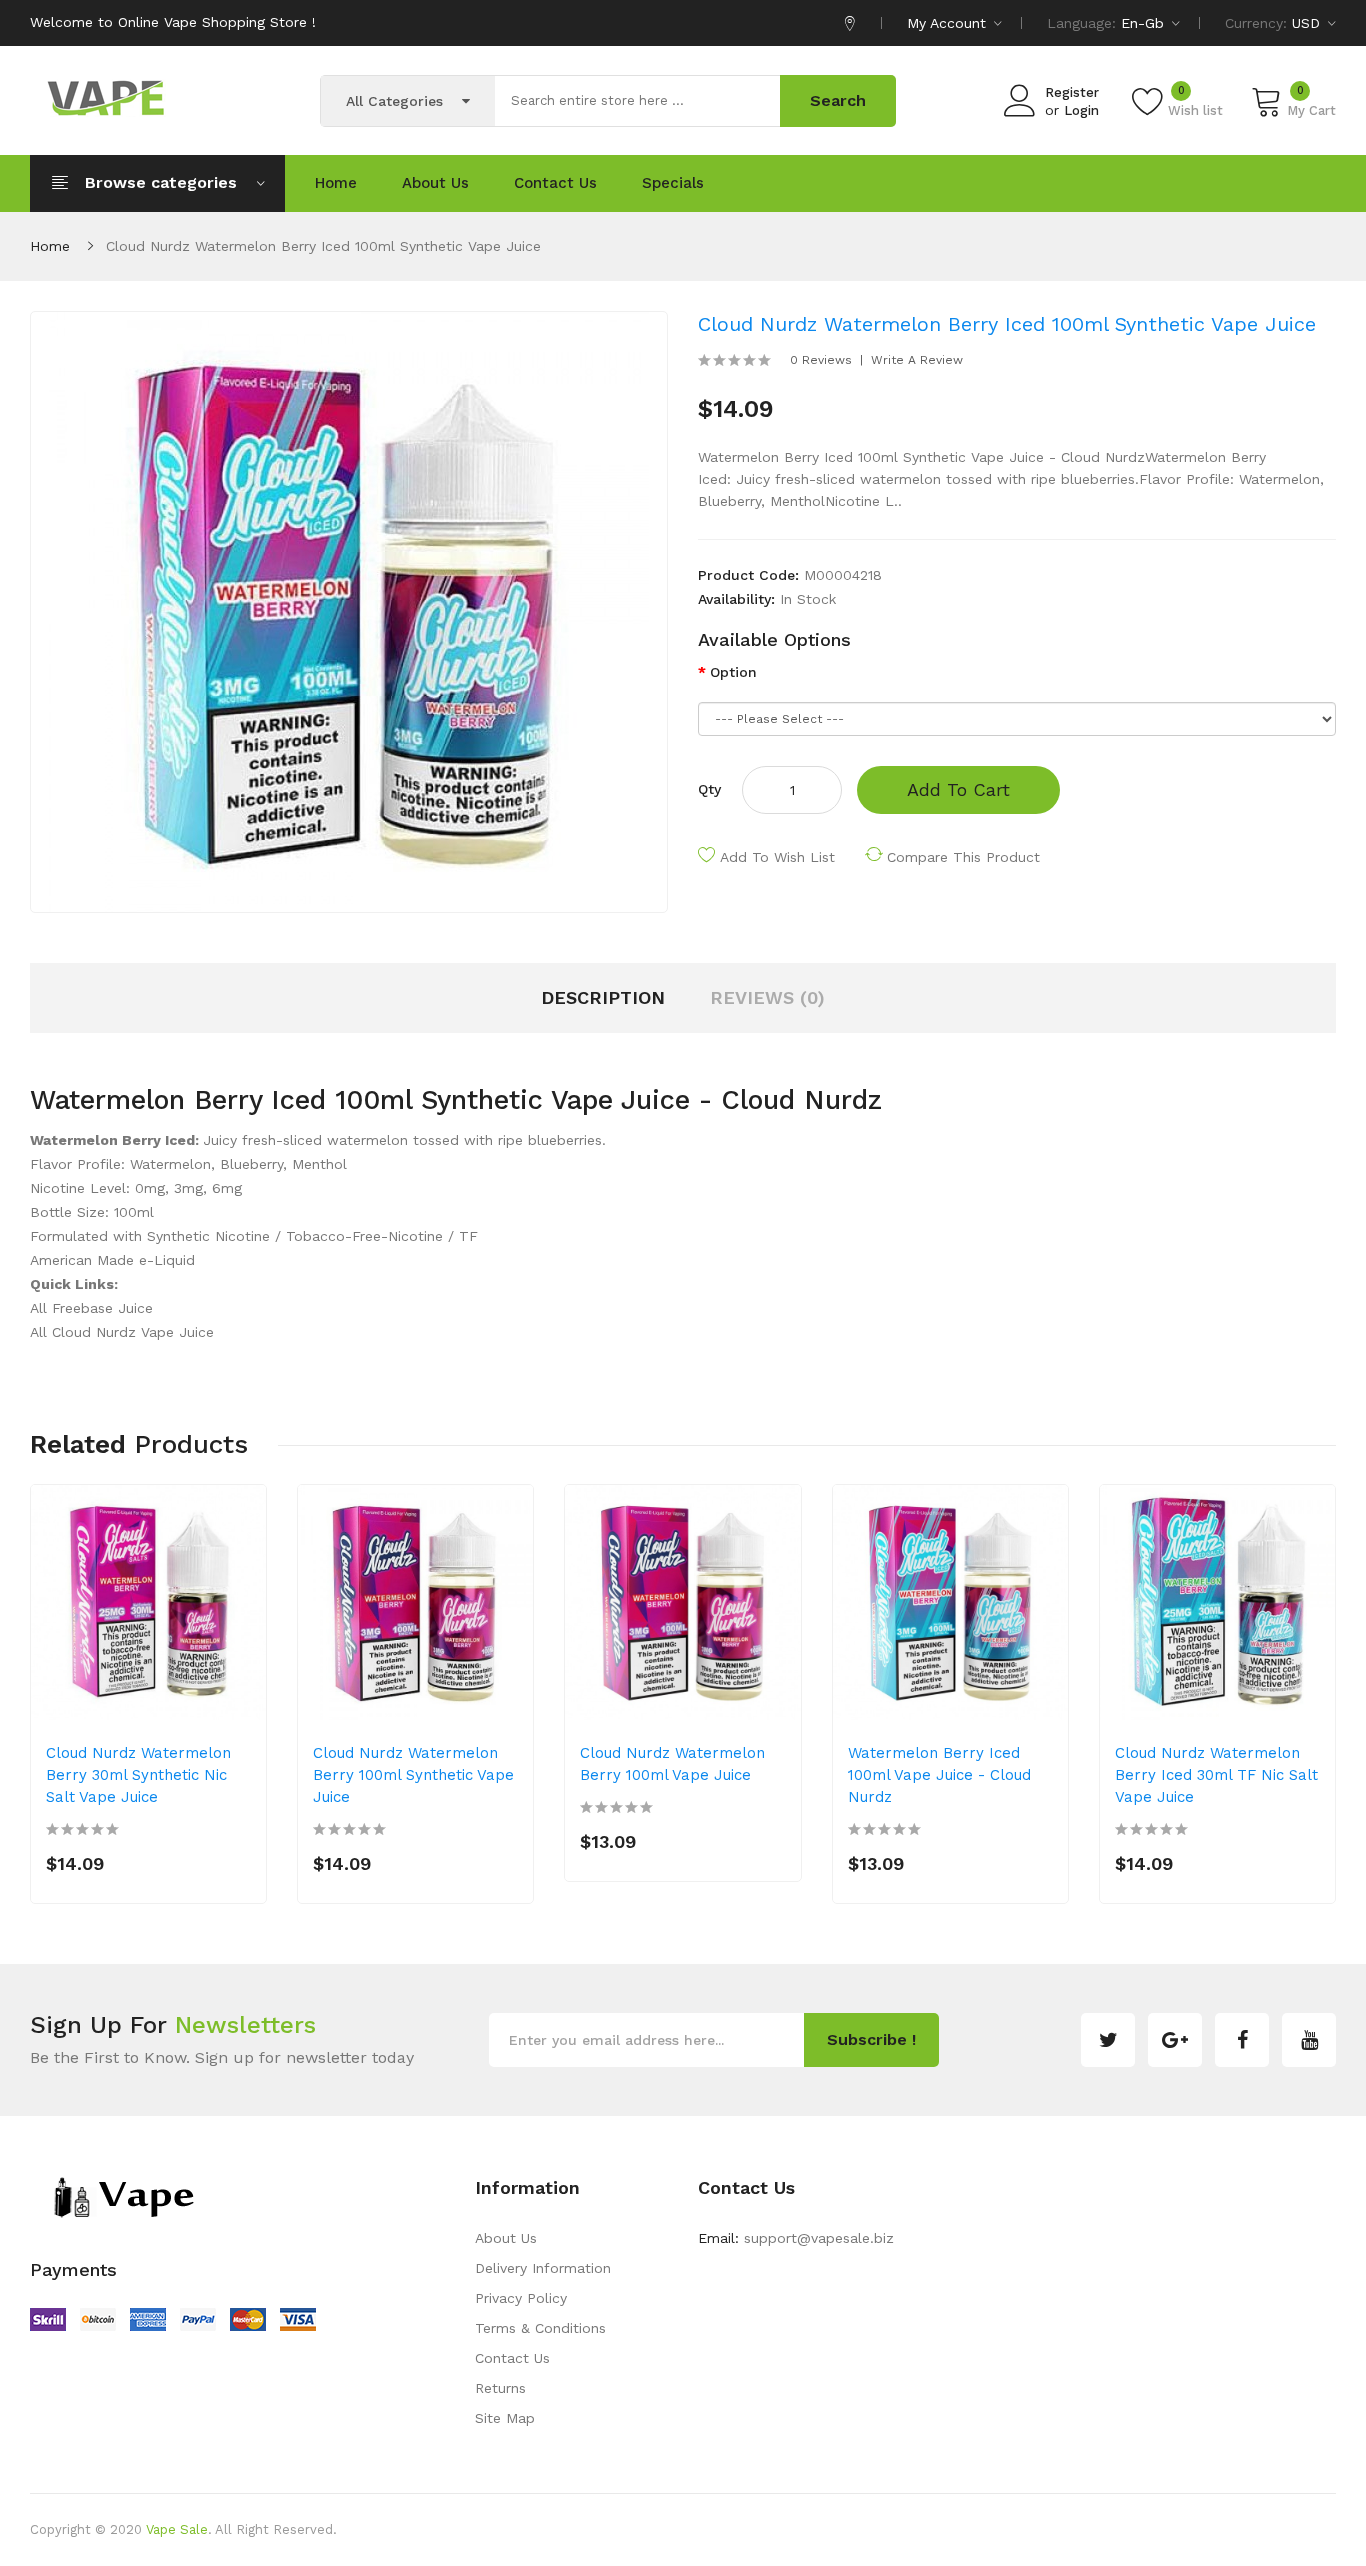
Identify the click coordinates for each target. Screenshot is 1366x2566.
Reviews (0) (767, 997)
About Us (506, 2238)
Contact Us (512, 2358)
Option (733, 672)
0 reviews (821, 360)
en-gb (1145, 23)
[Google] (1175, 2040)
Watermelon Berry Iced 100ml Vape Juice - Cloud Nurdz (939, 1775)
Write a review (917, 360)
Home (50, 246)
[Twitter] (1108, 2040)
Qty (709, 789)
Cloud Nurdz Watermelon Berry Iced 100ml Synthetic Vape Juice (323, 246)
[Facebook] (1242, 2040)
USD (1308, 23)
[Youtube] (1309, 2040)
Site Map (505, 2418)
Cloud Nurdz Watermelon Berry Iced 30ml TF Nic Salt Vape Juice (1216, 1775)
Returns (500, 2388)
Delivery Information (543, 2268)
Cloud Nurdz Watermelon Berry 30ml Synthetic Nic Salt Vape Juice (138, 1775)
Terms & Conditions (540, 2328)
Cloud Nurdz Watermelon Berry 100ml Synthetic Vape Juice (413, 1775)
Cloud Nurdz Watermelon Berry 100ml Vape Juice (672, 1764)
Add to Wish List (777, 857)
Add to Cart (958, 789)
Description (603, 997)
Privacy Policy (521, 2298)
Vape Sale (177, 2529)
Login (1081, 110)
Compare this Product (963, 857)
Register (1072, 92)
